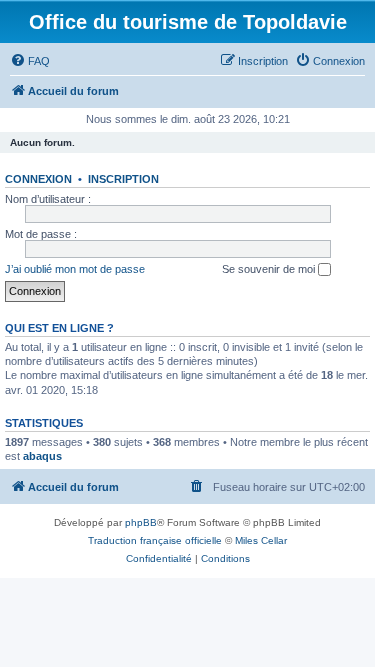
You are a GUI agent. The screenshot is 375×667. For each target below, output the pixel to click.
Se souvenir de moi (270, 269)
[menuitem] (30, 61)
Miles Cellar (261, 540)
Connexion (38, 179)
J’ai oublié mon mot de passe (75, 269)
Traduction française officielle (155, 540)
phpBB (141, 522)
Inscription (123, 179)
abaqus (42, 456)
